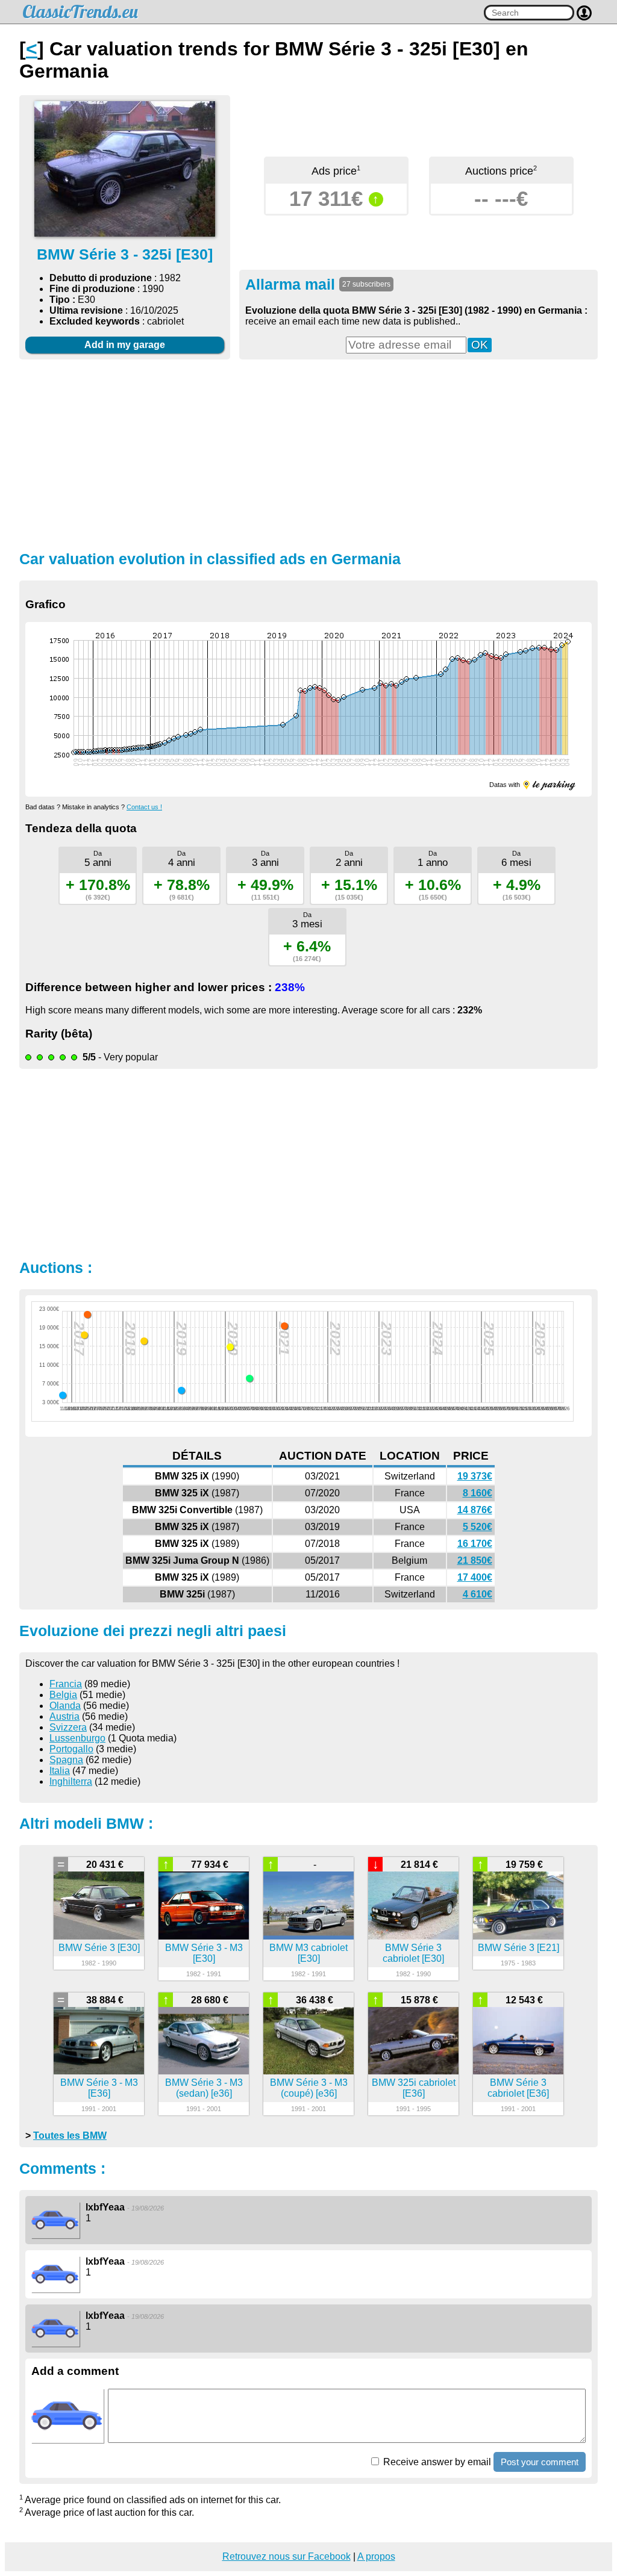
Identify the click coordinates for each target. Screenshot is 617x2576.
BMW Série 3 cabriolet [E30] (413, 1953)
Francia (66, 1684)
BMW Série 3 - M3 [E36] (99, 2088)
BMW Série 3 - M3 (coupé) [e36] (309, 2088)
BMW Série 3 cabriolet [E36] (518, 2088)
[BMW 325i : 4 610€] (63, 1395)
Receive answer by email (436, 2462)
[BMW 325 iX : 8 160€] (249, 1378)
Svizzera (68, 1727)
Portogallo (71, 1749)
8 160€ (478, 1493)
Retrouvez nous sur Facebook (287, 2556)
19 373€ (475, 1476)
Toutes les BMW (70, 2136)
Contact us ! (144, 807)
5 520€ (478, 1527)
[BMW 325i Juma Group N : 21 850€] (87, 1314)
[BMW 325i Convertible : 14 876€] (230, 1347)
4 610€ (478, 1594)
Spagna (66, 1760)
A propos (376, 2556)
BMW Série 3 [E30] (99, 1948)
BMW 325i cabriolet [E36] (414, 2088)
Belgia (63, 1695)
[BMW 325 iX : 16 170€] (144, 1341)
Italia (60, 1771)
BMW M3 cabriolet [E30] (308, 1953)
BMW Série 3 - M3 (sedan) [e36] (204, 2088)
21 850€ (475, 1560)
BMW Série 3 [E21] (518, 1948)
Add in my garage (125, 345)
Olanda (65, 1706)
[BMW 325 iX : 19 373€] (284, 1326)
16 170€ (475, 1544)
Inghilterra (71, 1781)
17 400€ (475, 1577)
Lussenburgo (77, 1738)
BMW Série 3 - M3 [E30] (204, 1953)
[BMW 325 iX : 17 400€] (84, 1335)
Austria (64, 1716)
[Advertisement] (308, 453)
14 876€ (475, 1510)
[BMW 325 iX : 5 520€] (181, 1390)
